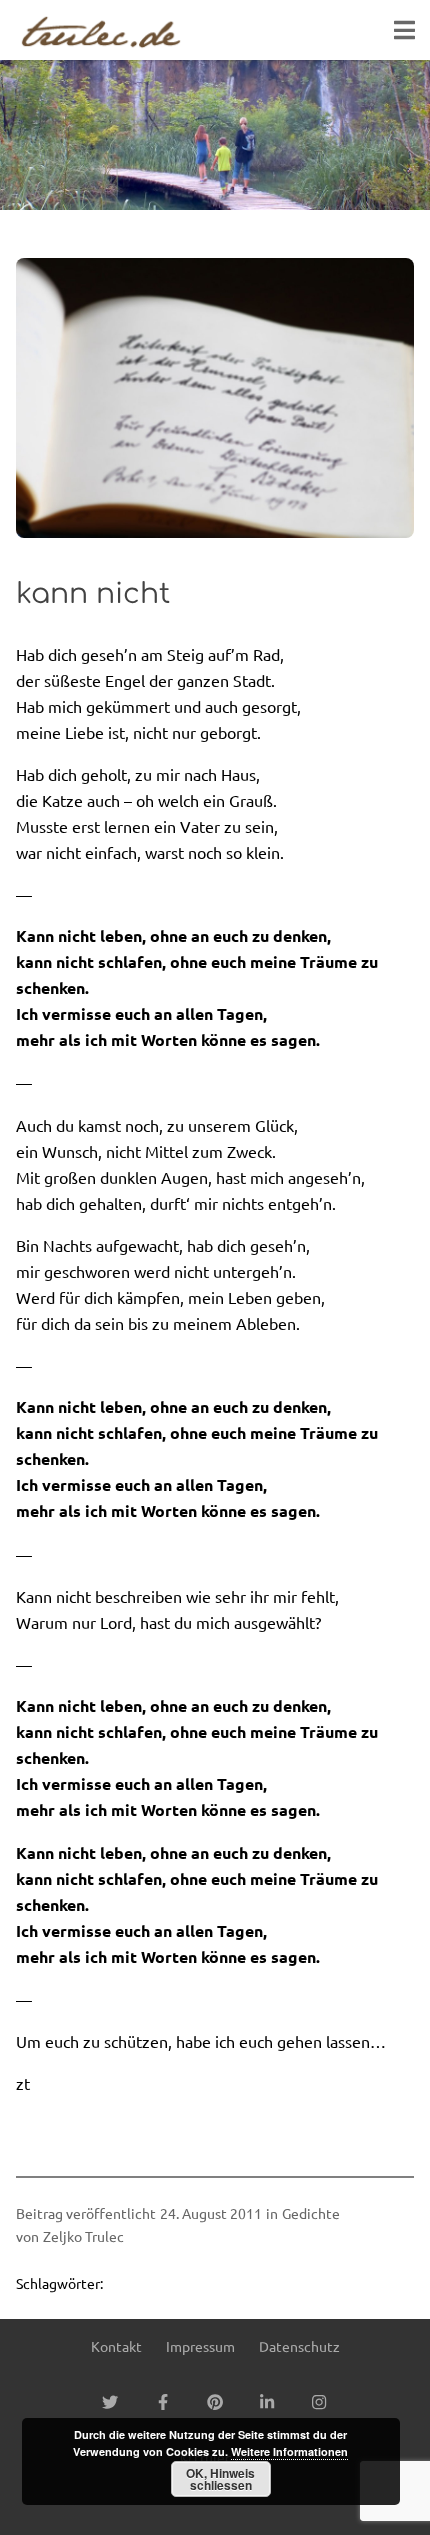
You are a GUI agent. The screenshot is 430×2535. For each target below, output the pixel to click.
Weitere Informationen (289, 2451)
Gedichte (311, 2213)
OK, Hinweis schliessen (220, 2479)
